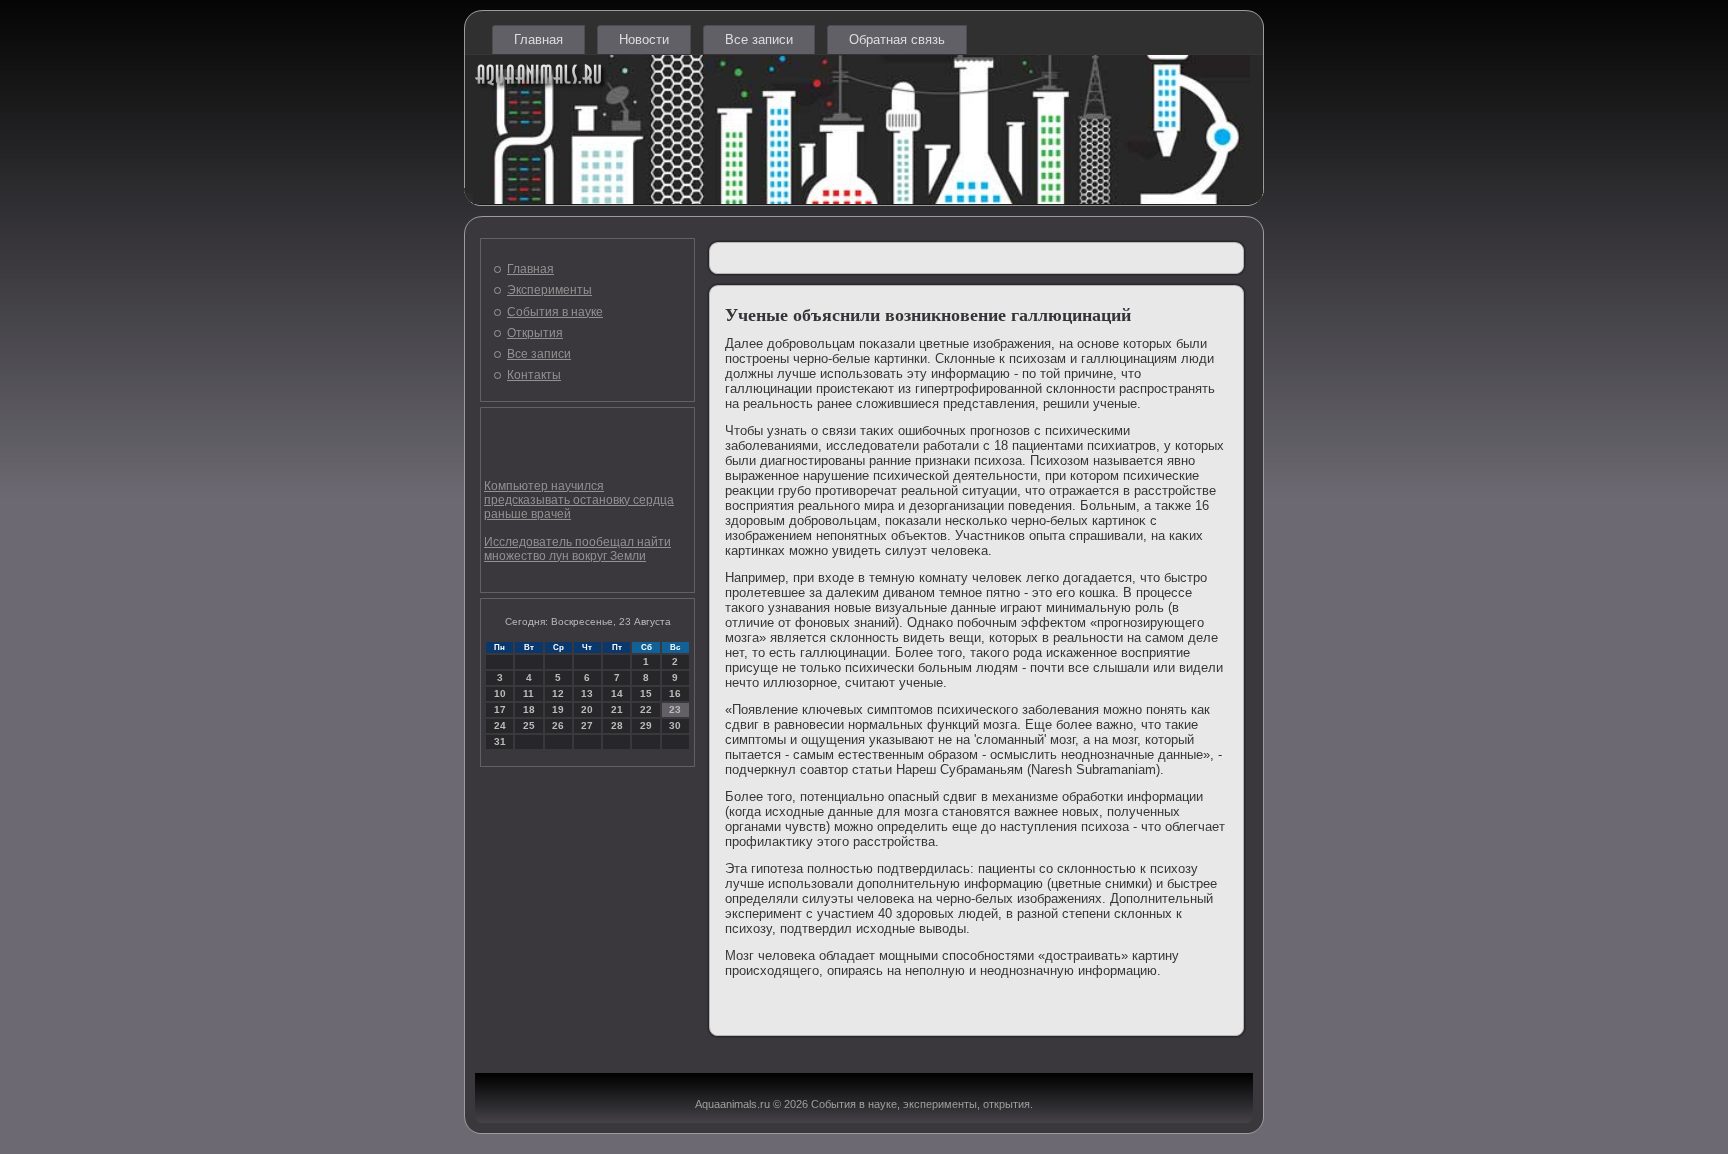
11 (528, 693)
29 (646, 725)
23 (675, 709)
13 (587, 693)
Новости (644, 39)
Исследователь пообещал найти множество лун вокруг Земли (577, 549)
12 (558, 693)
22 (646, 709)
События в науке (555, 312)
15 (646, 693)
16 (675, 693)
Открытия (535, 333)
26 (558, 725)
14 (617, 693)
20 (587, 709)
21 (617, 709)
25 (529, 725)
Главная (538, 39)
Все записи (759, 39)
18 (529, 709)
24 (500, 725)
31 (500, 741)
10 (500, 693)
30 (675, 725)
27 (587, 725)
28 (617, 725)
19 (558, 709)
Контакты (534, 375)
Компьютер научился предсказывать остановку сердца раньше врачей (579, 500)
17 (500, 709)
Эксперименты (549, 290)
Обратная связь (897, 39)
